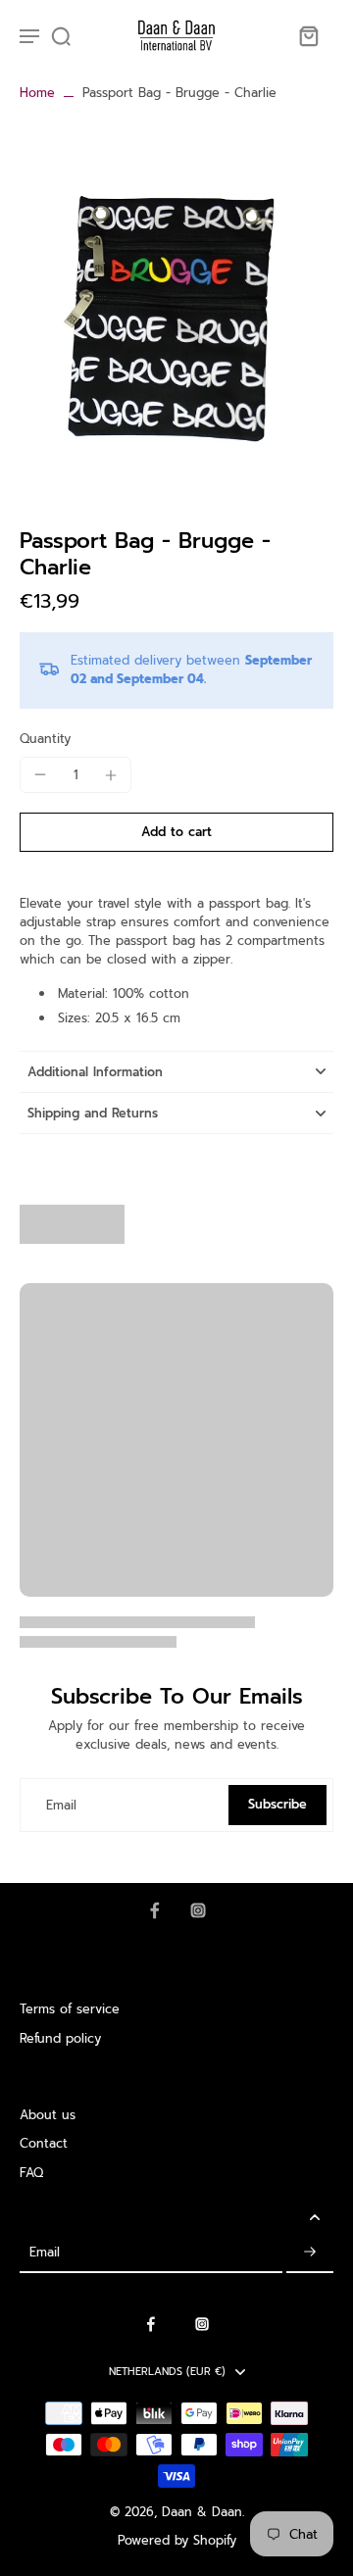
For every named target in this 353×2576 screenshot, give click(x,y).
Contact (44, 2143)
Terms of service (70, 2009)
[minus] (40, 774)
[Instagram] (198, 1910)
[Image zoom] (176, 307)
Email (61, 1805)
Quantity (45, 739)
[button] (176, 833)
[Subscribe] (310, 2253)
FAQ (31, 2173)
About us (48, 2115)
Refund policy (60, 2038)
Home (37, 93)
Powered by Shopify (177, 2540)
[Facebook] (155, 1910)
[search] (61, 35)
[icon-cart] (308, 35)
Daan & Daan (202, 2512)
